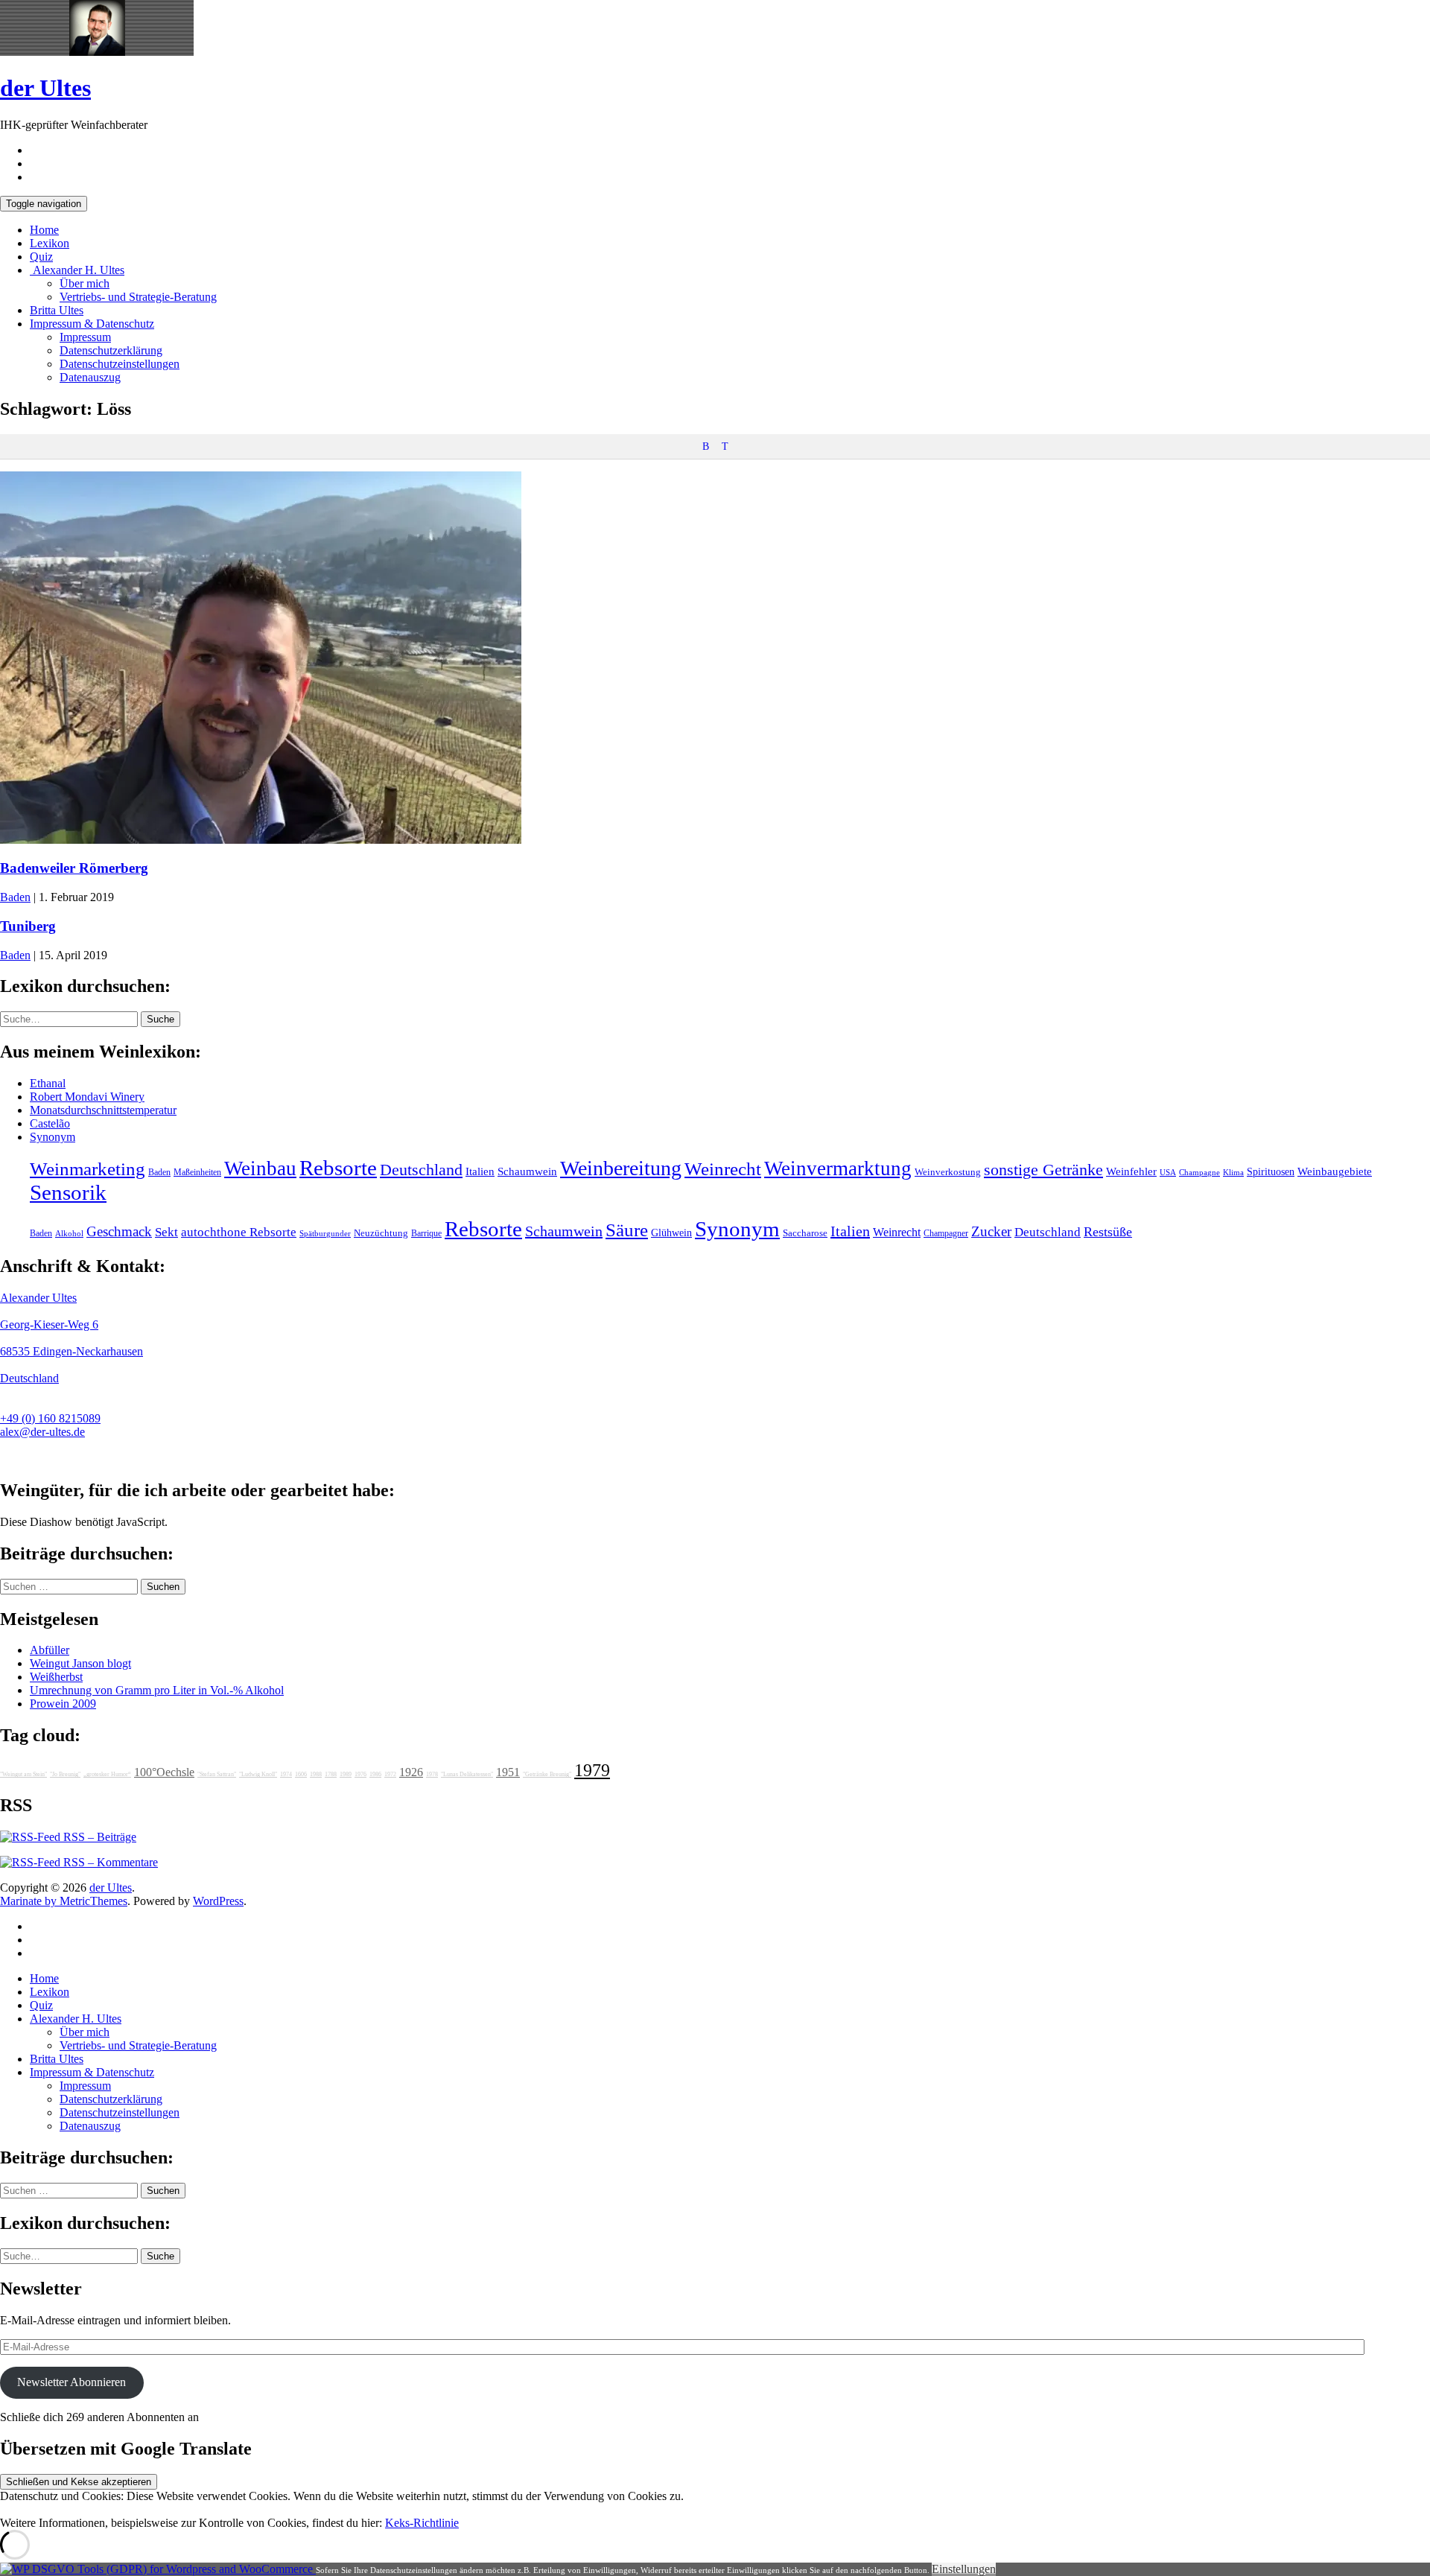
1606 (301, 1774)
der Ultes (45, 88)
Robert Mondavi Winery (87, 1097)
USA (1168, 1173)
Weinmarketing (88, 1169)
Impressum (85, 337)
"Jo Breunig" (65, 1774)
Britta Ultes (57, 310)
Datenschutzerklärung (111, 350)
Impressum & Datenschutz (92, 324)
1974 (286, 1774)
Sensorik (68, 1192)
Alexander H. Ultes (77, 270)
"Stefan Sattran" (217, 1774)
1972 (390, 1774)
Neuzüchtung (381, 1233)
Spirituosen (1271, 1172)
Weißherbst (56, 1677)
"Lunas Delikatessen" (467, 1774)
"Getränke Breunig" (547, 1774)
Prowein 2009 (63, 1704)
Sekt (166, 1232)
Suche (161, 1019)
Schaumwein (527, 1171)
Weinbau (260, 1168)
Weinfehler (1131, 1171)
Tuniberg (28, 926)
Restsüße (1108, 1232)
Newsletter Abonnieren (71, 2382)
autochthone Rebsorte (239, 1232)
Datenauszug (90, 377)
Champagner (946, 1233)
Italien (480, 1171)
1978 (432, 1774)
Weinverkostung (948, 1172)
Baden (15, 897)
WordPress (218, 1901)
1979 (592, 1770)
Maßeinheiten (197, 1172)
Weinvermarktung (838, 1168)
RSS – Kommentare (109, 1862)
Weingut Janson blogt (80, 1663)
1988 (316, 1774)
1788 (331, 1774)
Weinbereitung (621, 1168)
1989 (346, 1774)
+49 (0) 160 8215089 (50, 1418)
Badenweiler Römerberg (74, 868)
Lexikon (50, 243)
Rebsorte (338, 1168)
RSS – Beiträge (98, 1837)
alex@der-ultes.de (42, 1432)
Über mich (85, 283)
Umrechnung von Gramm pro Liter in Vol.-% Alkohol (157, 1690)
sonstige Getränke (1043, 1170)
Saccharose (805, 1233)
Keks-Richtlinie (422, 2523)
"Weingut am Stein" (23, 1774)
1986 (375, 1774)
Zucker (991, 1231)
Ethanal (48, 1083)
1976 (360, 1774)
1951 (508, 1772)
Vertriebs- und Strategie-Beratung (138, 297)
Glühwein (671, 1233)
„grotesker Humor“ (107, 1774)
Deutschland (421, 1170)
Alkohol (69, 1234)
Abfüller (50, 1650)
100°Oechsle (164, 1772)
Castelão (50, 1123)
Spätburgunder (325, 1234)
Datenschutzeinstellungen (120, 364)
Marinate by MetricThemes (64, 1901)
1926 (411, 1772)
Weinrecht (723, 1169)
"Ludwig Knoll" (258, 1774)
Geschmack (119, 1231)
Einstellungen (964, 2569)
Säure (627, 1230)
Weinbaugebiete (1335, 1171)
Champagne (1199, 1173)
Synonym (53, 1137)
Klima (1233, 1172)
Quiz (41, 257)
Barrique (426, 1233)
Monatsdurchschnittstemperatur (103, 1110)
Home (44, 230)
